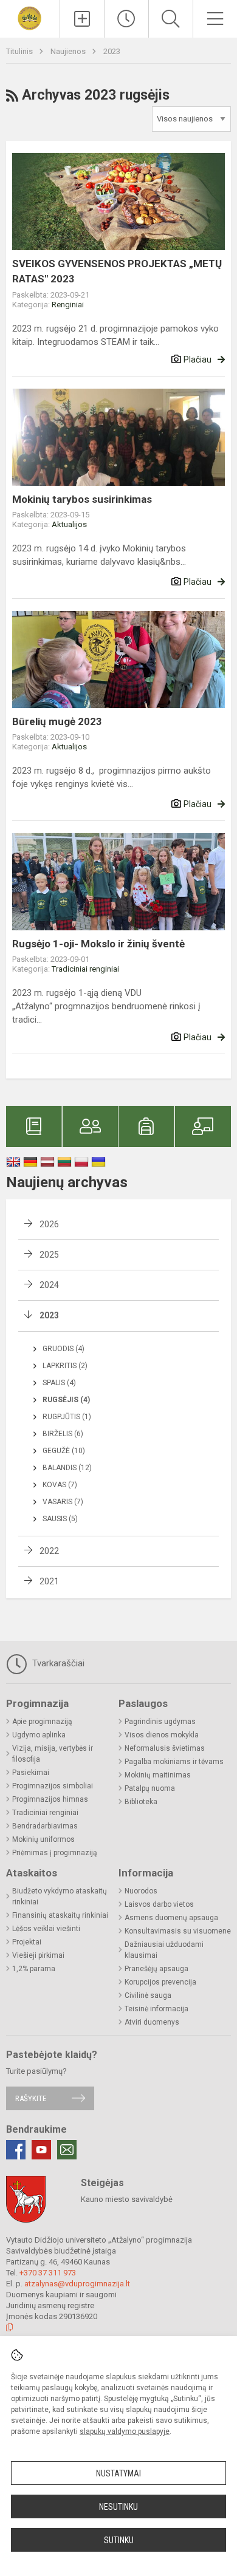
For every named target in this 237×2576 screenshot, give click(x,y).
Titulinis (20, 51)
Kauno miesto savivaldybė (127, 2199)
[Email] (67, 2150)
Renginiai (68, 305)
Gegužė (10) (64, 1451)
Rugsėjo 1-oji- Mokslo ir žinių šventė (98, 944)
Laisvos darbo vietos (159, 1904)
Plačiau (197, 359)
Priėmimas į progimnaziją (55, 1853)
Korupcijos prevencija (160, 1982)
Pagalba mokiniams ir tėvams (174, 1762)
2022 (49, 1551)
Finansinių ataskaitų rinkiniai (60, 1915)
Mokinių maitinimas (158, 1775)
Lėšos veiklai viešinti (46, 1929)
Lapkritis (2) (65, 1366)
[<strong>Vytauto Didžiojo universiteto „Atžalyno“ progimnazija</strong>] (29, 17)
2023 (112, 51)
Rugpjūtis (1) (67, 1417)
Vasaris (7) (63, 1502)
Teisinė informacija (156, 2009)
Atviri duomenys (152, 2022)
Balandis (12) (67, 1468)
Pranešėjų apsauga (156, 1969)
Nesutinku (118, 2507)
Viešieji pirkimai (38, 1955)
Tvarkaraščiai (57, 1663)
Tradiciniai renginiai (85, 969)
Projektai (27, 1942)
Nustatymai (118, 2473)
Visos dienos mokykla (162, 1735)
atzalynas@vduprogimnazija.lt (77, 2284)
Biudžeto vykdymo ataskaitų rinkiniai (60, 1896)
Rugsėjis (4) (66, 1400)
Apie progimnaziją (42, 1722)
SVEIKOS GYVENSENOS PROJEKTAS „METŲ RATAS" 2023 (117, 271)
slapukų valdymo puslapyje (125, 2431)
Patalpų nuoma (150, 1788)
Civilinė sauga (148, 1995)
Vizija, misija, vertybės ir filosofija (53, 1754)
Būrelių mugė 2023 (57, 721)
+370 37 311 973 (48, 2273)
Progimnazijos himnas (50, 1799)
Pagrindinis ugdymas (160, 1722)
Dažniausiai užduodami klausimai (164, 1950)
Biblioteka (141, 1802)
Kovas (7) (60, 1485)
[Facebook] (16, 2150)
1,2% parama (34, 1969)
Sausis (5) (60, 1519)
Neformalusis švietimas (165, 1748)
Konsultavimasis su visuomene (178, 1931)
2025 (49, 1255)
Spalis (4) (59, 1383)
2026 (49, 1224)
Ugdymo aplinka (39, 1735)
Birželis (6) (63, 1434)
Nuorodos (141, 1891)
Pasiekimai (31, 1773)
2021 (49, 1581)
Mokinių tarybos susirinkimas (82, 499)
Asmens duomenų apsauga (171, 1918)
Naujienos (69, 51)
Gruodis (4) (64, 1349)
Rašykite (31, 2098)
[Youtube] (41, 2150)
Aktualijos (69, 524)
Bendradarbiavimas (45, 1826)
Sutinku (119, 2540)
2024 (49, 1285)
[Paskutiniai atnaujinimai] (126, 19)
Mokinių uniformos (43, 1839)
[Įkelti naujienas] (82, 19)
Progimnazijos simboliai (53, 1786)
